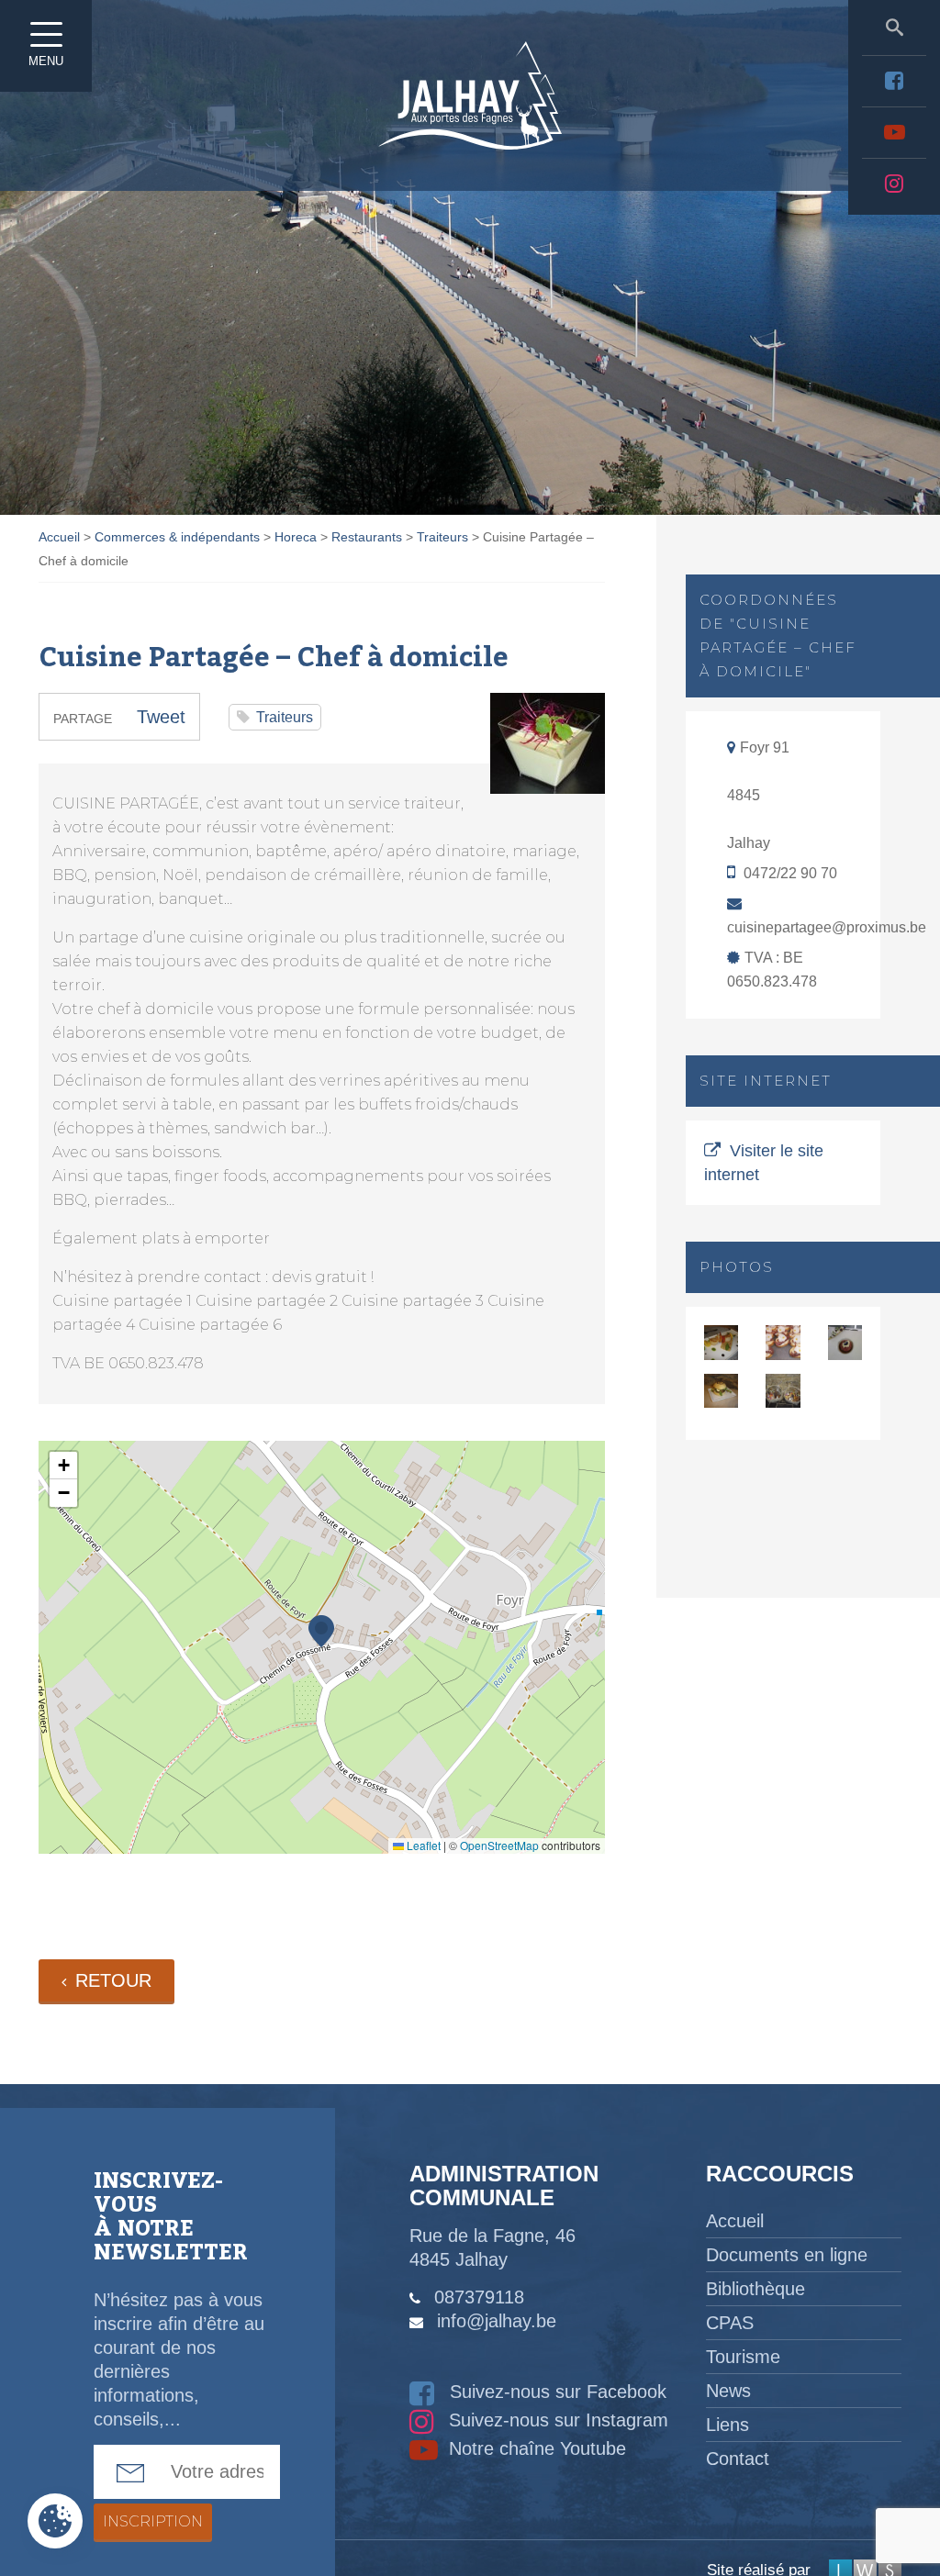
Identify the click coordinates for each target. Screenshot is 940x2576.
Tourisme (743, 2357)
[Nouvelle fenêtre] (894, 81)
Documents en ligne (787, 2255)
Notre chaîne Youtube (535, 2448)
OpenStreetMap (499, 1845)
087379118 (479, 2297)
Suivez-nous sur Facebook (555, 2392)
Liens (727, 2425)
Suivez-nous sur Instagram (556, 2420)
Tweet (161, 717)
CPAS (730, 2323)
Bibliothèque (755, 2289)
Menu (46, 61)
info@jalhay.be (497, 2321)
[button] (321, 1631)
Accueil (735, 2221)
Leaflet (422, 1845)
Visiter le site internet (764, 1163)
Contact (738, 2459)
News (728, 2391)
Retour (113, 1980)
